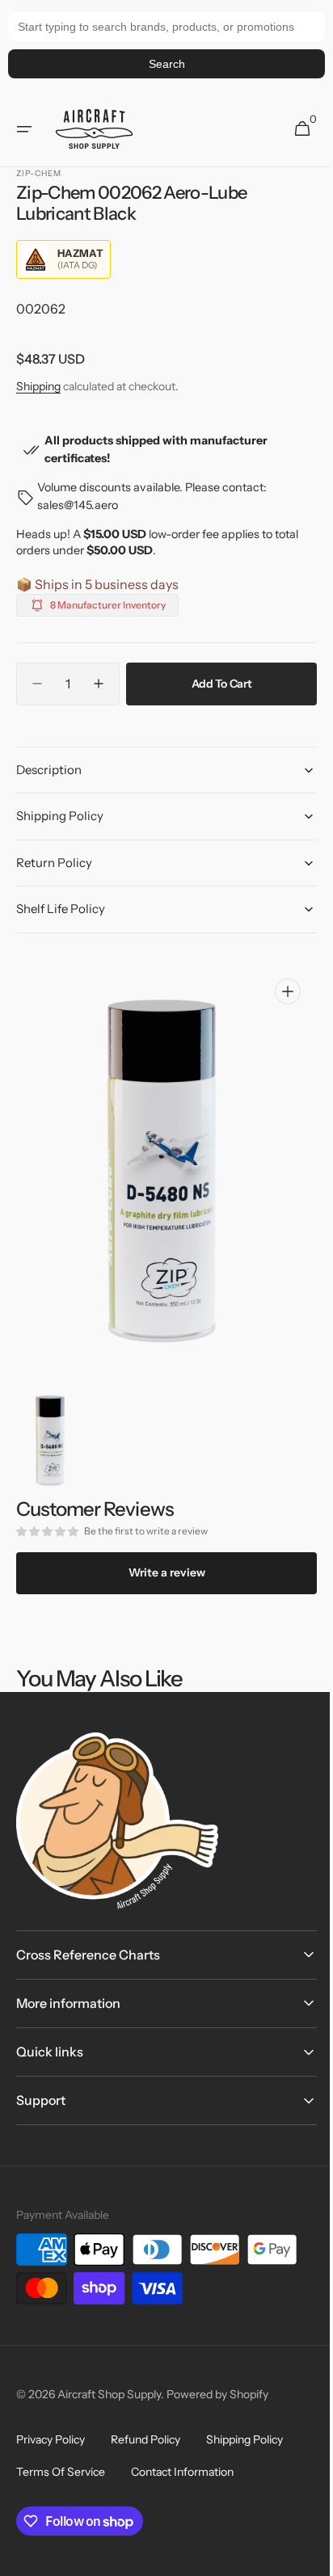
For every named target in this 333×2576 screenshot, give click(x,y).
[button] (24, 129)
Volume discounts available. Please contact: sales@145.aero (152, 496)
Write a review (160, 1572)
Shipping (38, 386)
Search (167, 64)
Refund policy (145, 2439)
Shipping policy (244, 2439)
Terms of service (61, 2472)
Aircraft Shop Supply (109, 2394)
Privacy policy (51, 2439)
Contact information (182, 2472)
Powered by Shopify (217, 2394)
